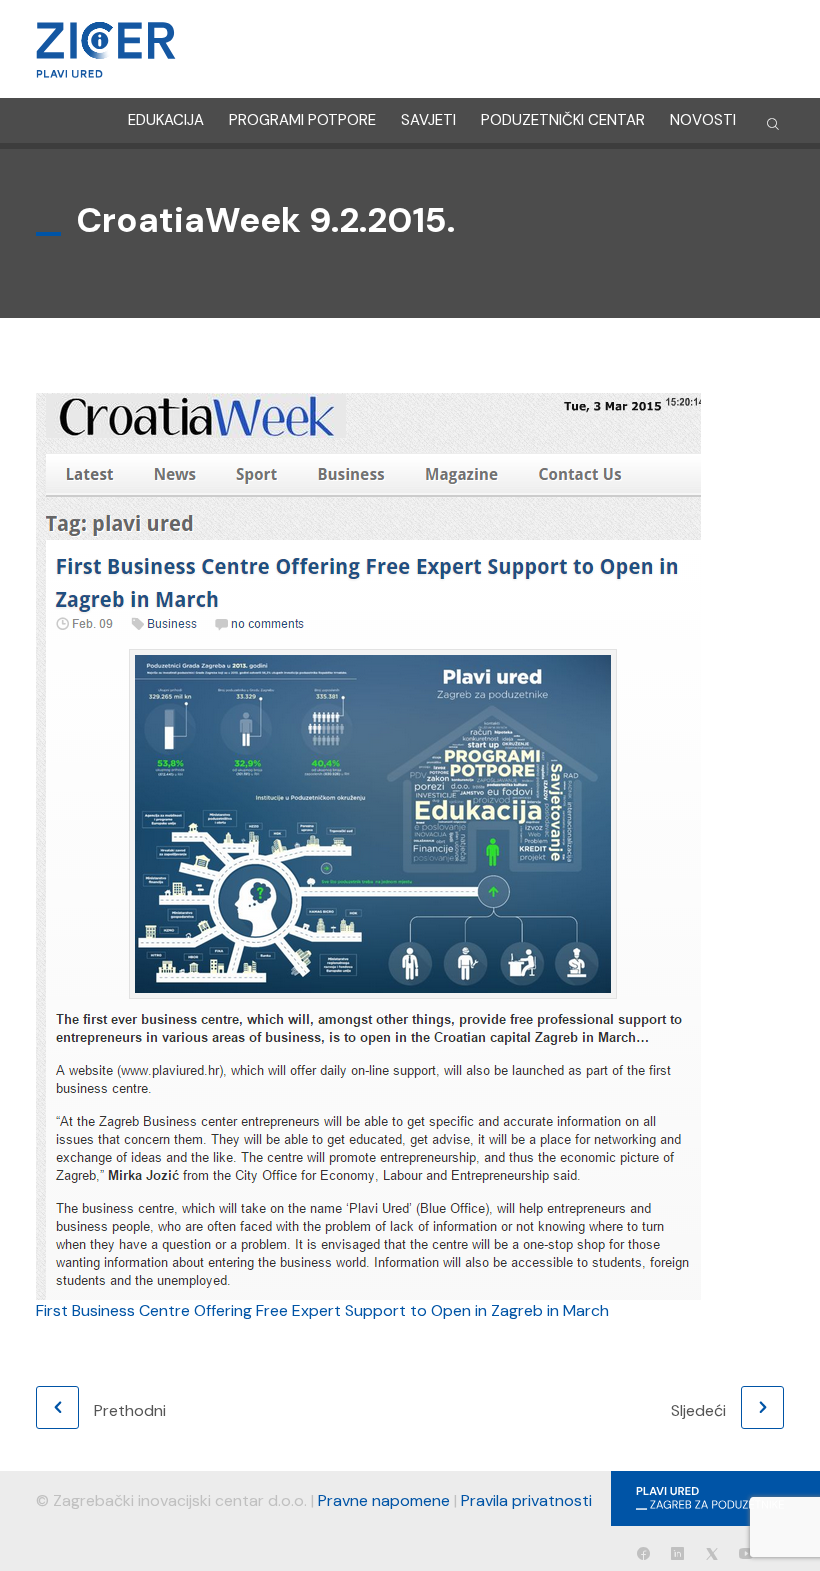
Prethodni (130, 1410)
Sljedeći (698, 1410)
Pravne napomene (384, 1500)
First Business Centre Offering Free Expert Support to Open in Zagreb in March (322, 1310)
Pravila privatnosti (526, 1500)
